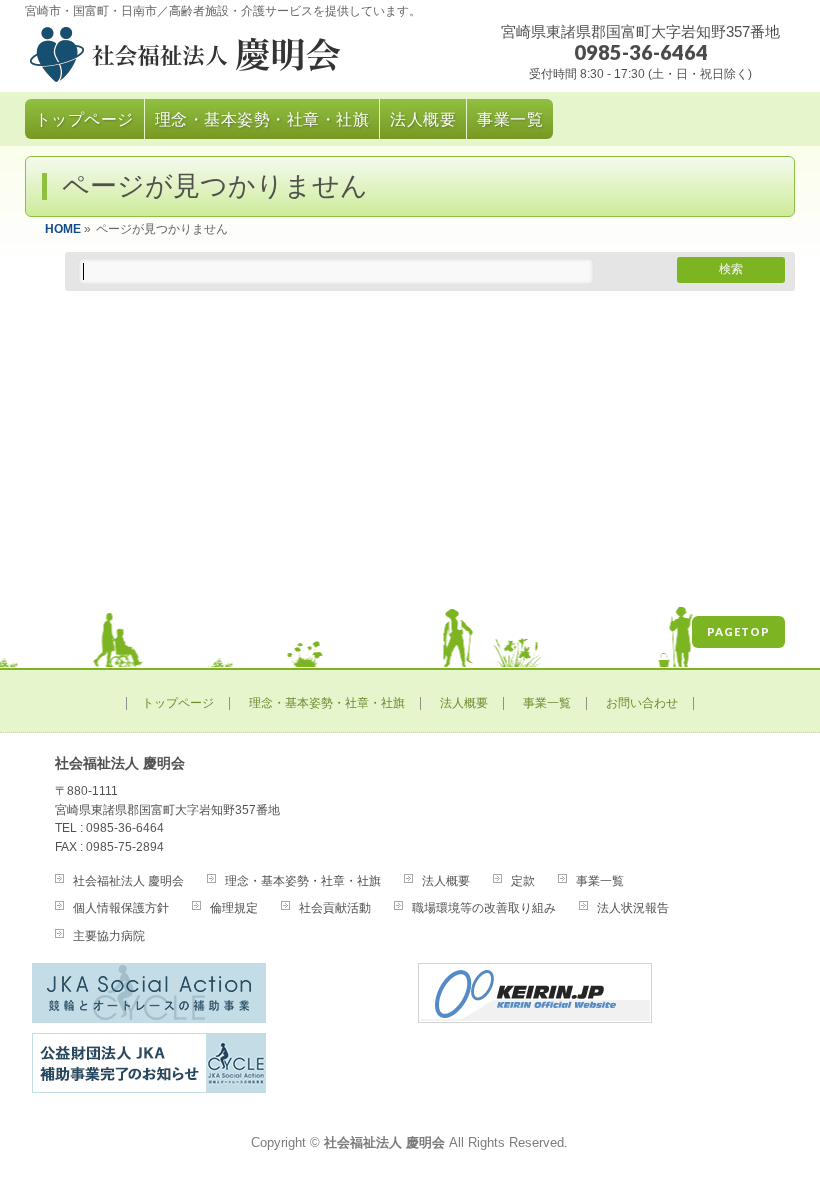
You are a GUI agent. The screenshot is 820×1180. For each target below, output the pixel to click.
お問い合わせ (642, 703)
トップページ (178, 703)
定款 (523, 881)
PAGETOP (738, 631)
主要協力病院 (109, 936)
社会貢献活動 (335, 908)
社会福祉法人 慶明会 (128, 881)
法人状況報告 (633, 908)
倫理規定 (234, 908)
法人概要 (464, 703)
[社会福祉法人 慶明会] (242, 58)
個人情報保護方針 (121, 908)
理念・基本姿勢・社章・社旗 (327, 703)
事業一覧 (547, 703)
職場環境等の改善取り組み (484, 908)
